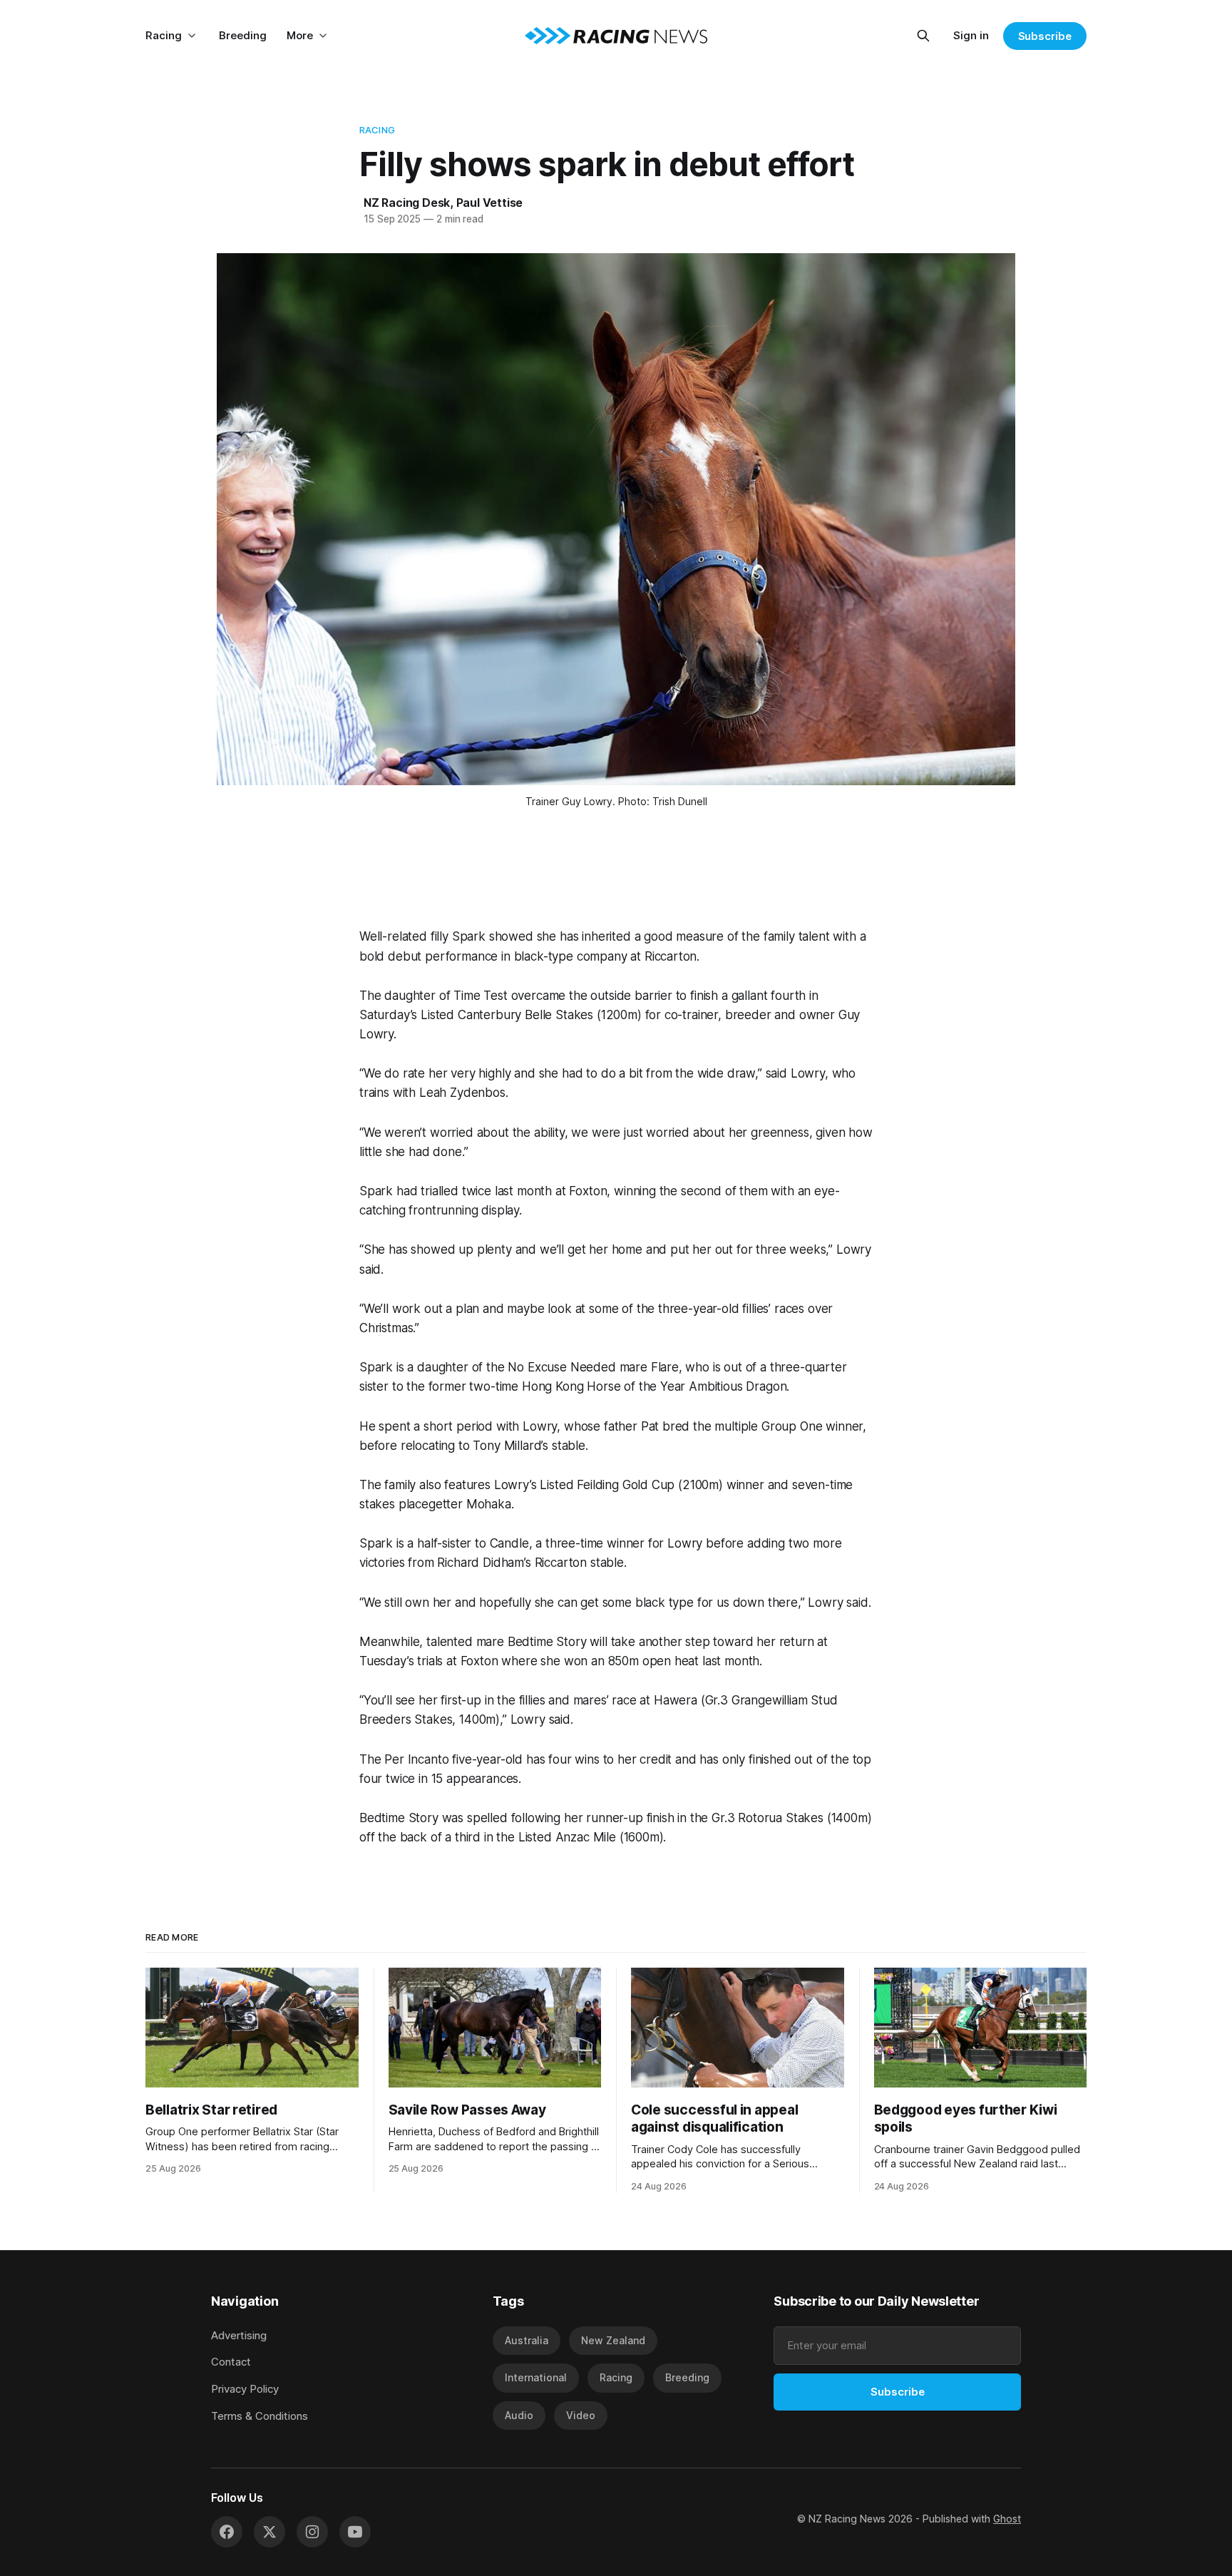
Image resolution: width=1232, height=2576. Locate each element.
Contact (231, 2362)
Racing (164, 35)
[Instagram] (312, 2532)
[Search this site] (923, 36)
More (300, 35)
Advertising (239, 2335)
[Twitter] (269, 2532)
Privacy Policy (245, 2389)
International (536, 2377)
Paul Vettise (490, 203)
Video (581, 2415)
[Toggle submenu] (192, 36)
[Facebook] (227, 2532)
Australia (527, 2340)
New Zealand (613, 2340)
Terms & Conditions (260, 2416)
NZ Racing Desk (407, 203)
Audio (519, 2415)
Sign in (971, 35)
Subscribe (1045, 36)
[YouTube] (355, 2532)
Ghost (1007, 2519)
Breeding (243, 35)
